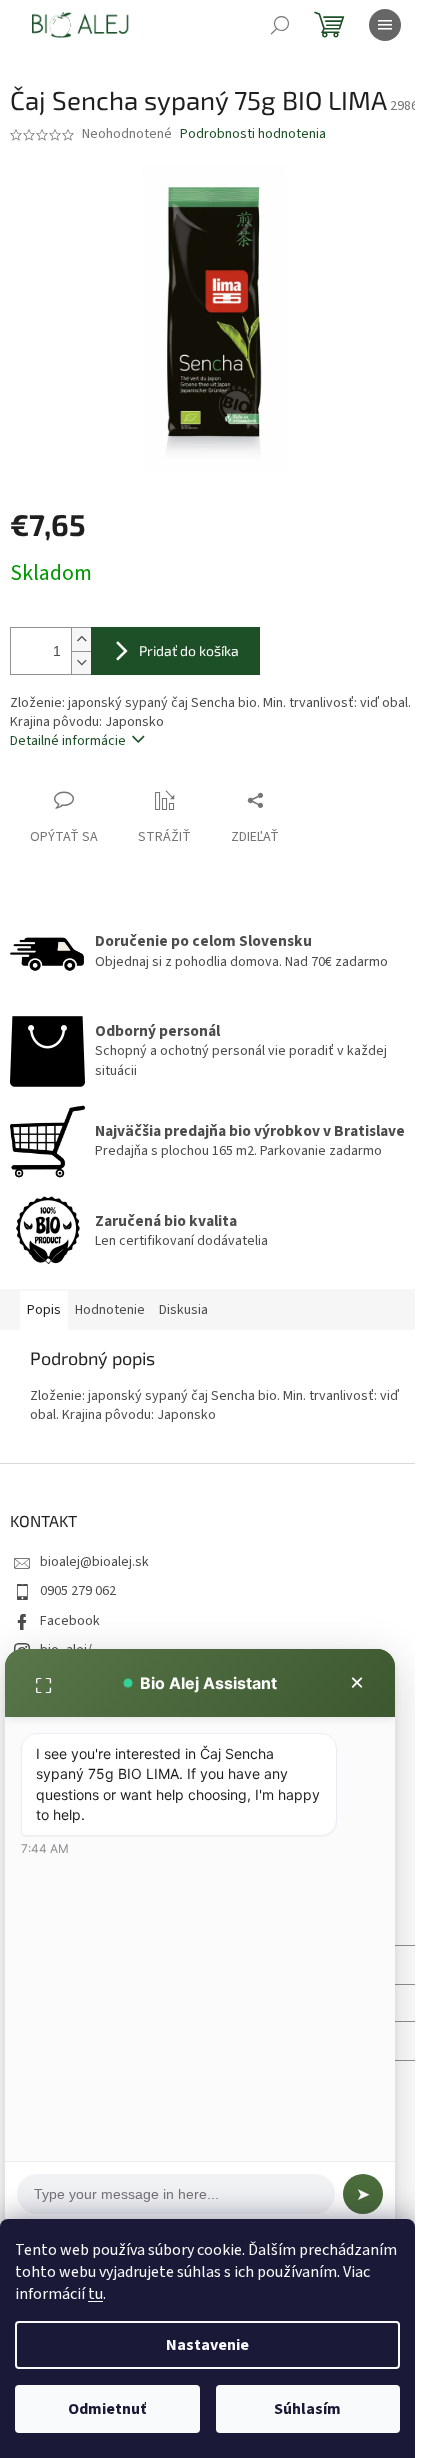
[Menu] (385, 25)
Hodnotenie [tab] (110, 1310)
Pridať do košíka (189, 650)
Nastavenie (207, 2345)
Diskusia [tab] (183, 1310)
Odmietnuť (107, 2409)
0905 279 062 (78, 1591)
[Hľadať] (280, 25)
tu (95, 2294)
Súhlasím (307, 2409)
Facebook (70, 1621)
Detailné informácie (68, 741)
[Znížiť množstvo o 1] (81, 662)
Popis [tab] (44, 1310)
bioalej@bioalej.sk (94, 1562)
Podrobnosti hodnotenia (253, 134)
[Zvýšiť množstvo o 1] (81, 639)
